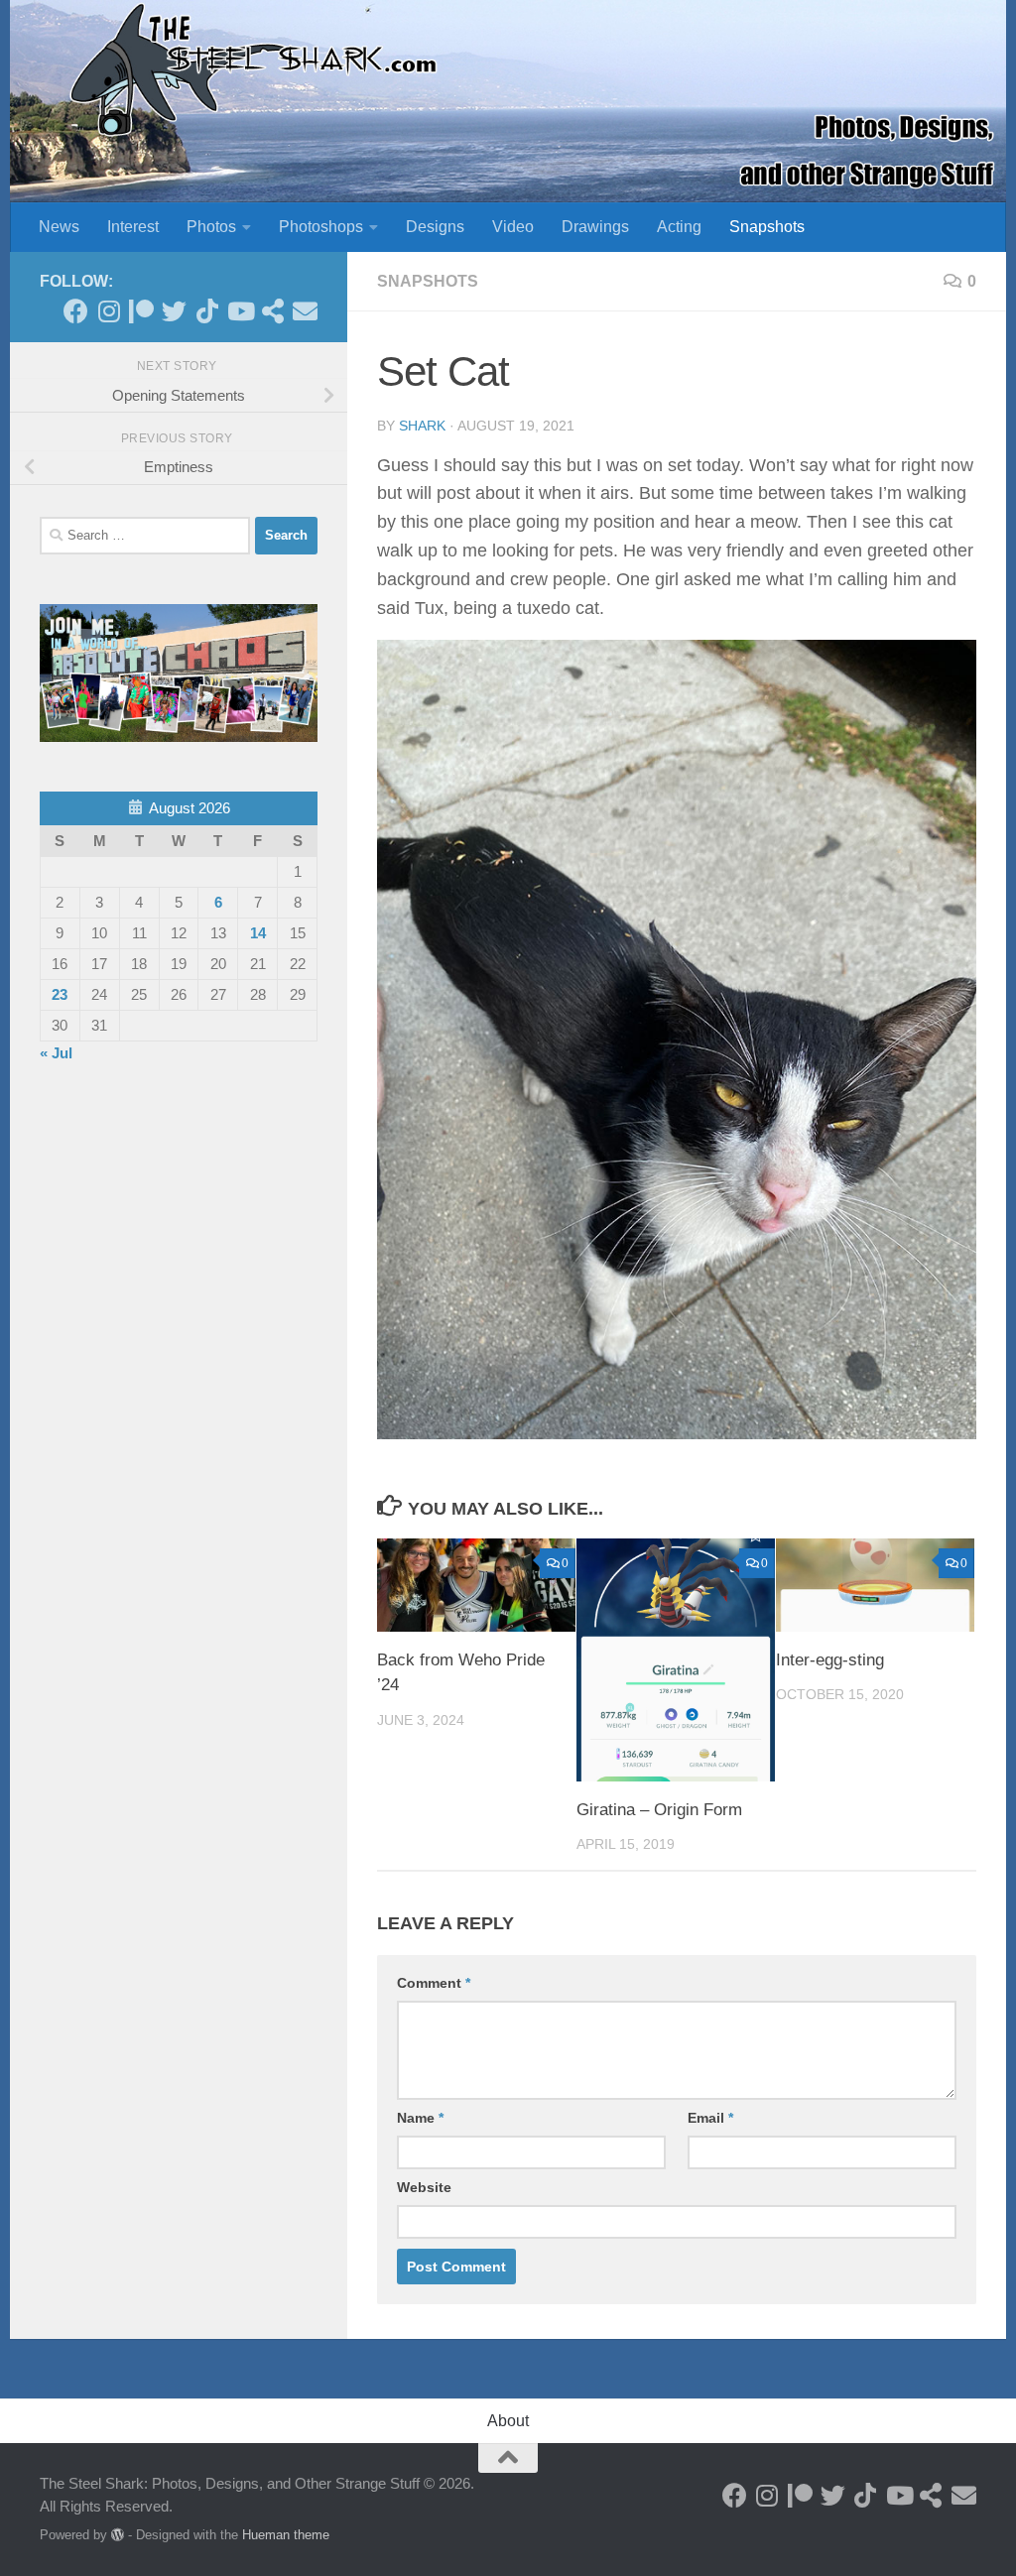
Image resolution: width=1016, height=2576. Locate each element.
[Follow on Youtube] (240, 311)
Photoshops (321, 227)
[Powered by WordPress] (118, 2535)
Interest (133, 227)
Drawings (595, 227)
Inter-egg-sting (830, 1660)
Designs (435, 227)
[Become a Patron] (141, 311)
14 (258, 933)
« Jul (56, 1053)
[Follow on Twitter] (174, 311)
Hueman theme (286, 2535)
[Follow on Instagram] (109, 311)
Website (424, 2187)
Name (420, 2118)
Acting (679, 227)
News (59, 227)
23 (60, 994)
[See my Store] (272, 311)
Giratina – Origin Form (659, 1810)
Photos (211, 227)
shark (422, 426)
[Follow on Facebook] (76, 311)
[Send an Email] (305, 311)
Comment (434, 1983)
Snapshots (767, 227)
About (508, 2421)
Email (710, 2118)
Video (513, 227)
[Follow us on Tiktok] (207, 311)
